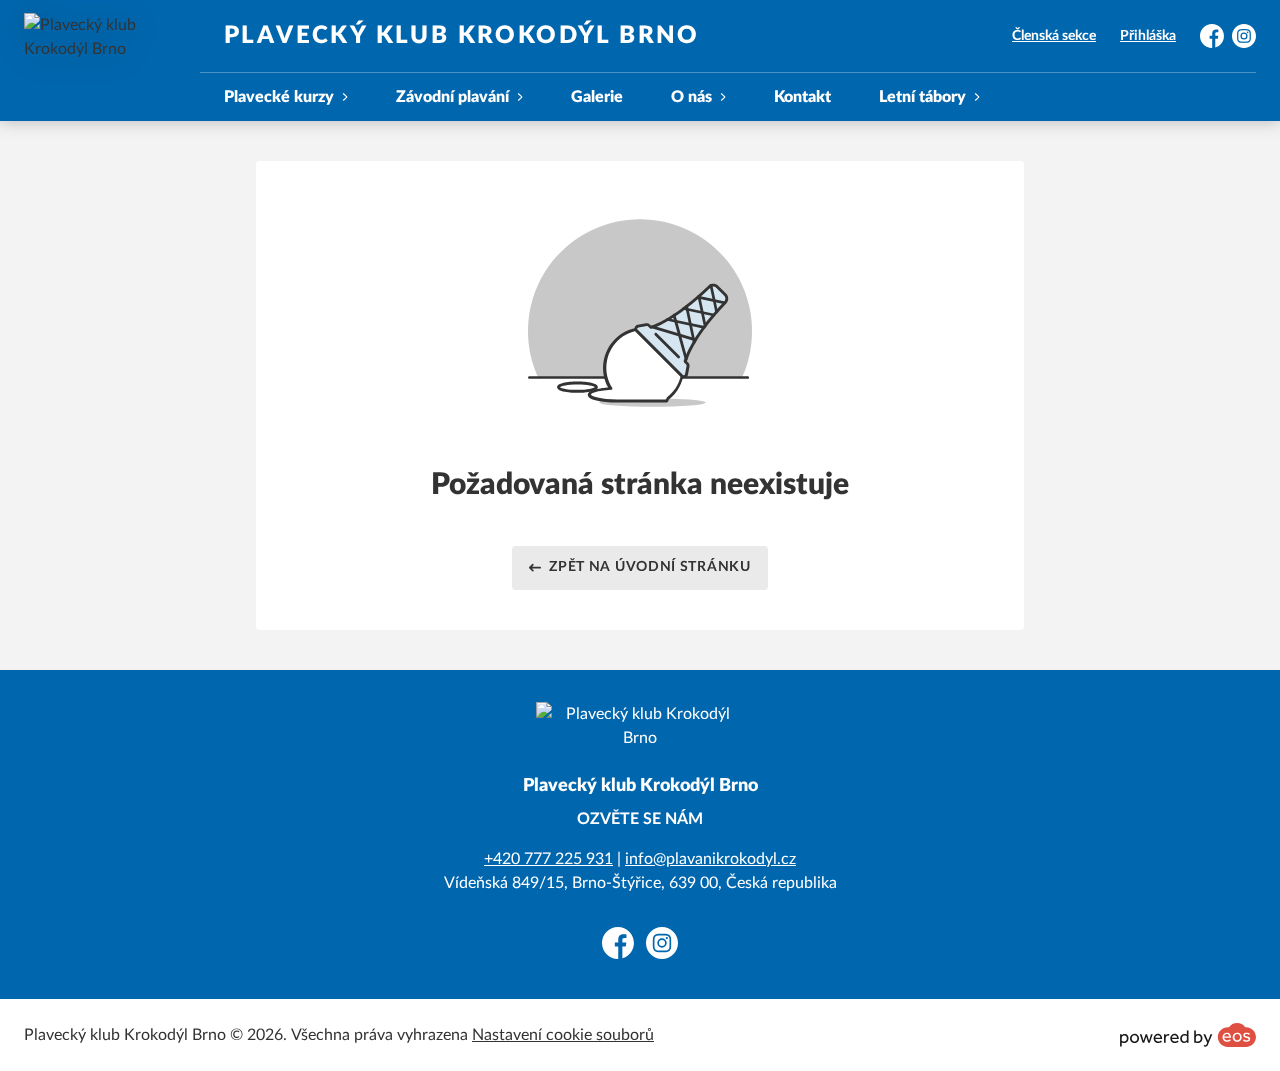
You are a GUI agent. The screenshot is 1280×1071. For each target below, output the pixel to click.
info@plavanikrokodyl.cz (710, 859)
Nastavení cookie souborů (563, 1035)
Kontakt (802, 97)
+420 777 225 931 (548, 859)
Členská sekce (1054, 36)
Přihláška (1148, 36)
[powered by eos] (1188, 1035)
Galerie (597, 97)
